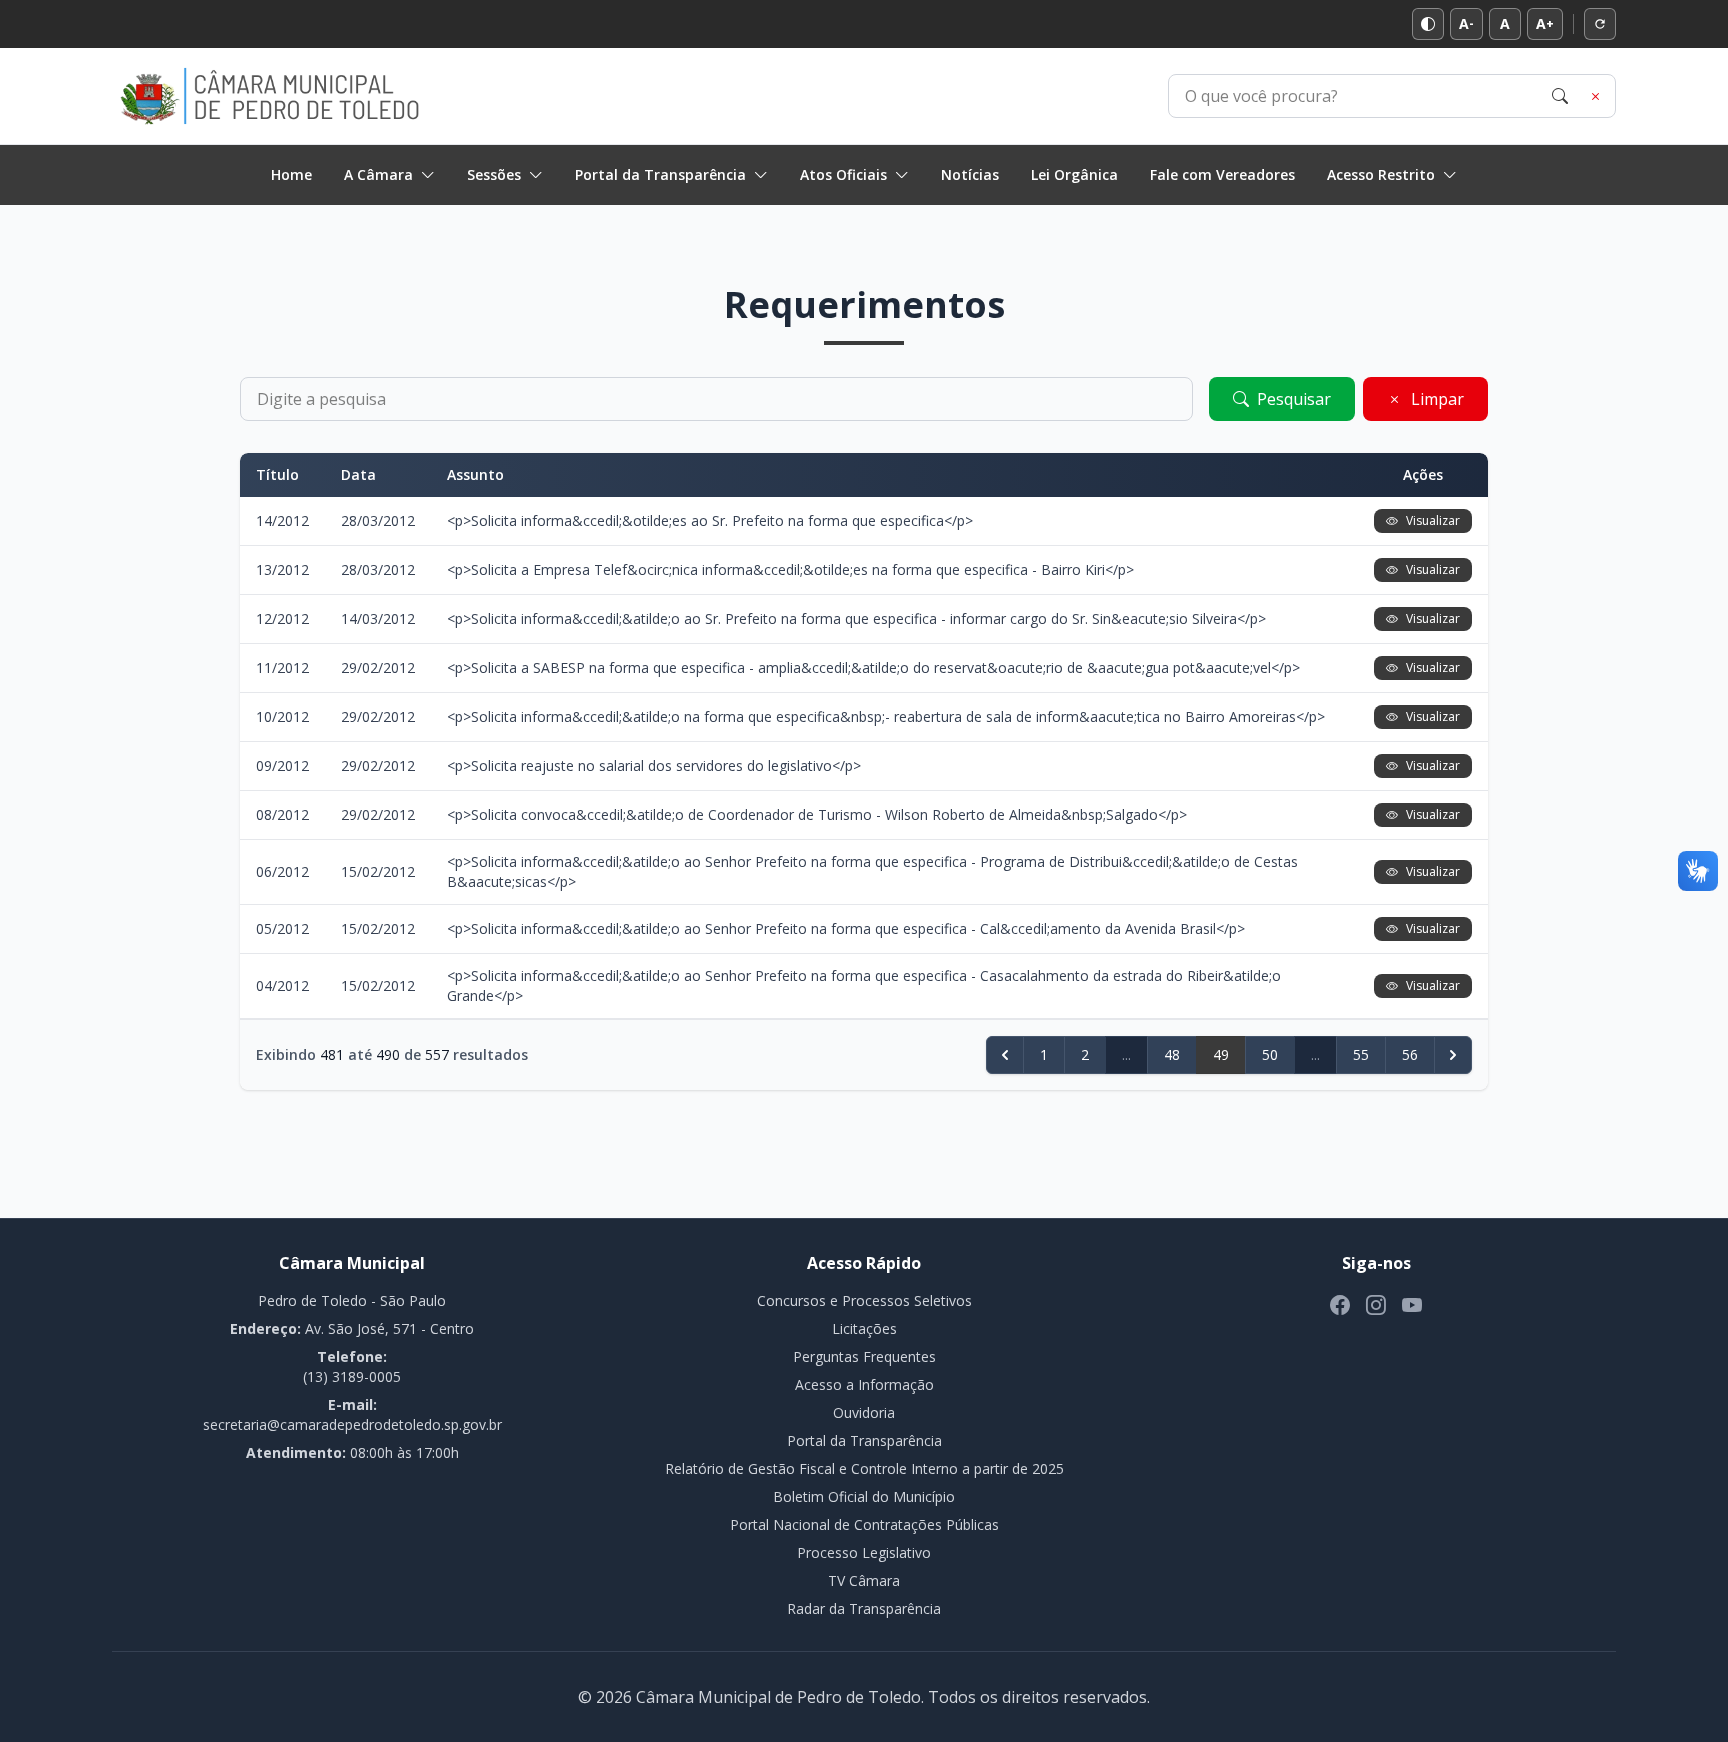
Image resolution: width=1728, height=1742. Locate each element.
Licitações (864, 1328)
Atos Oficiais (843, 174)
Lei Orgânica (1074, 174)
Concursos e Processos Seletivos (864, 1300)
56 (1410, 1054)
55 (1361, 1054)
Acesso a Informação (864, 1384)
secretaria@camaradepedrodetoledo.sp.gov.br (352, 1424)
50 (1270, 1054)
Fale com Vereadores (1222, 174)
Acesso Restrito (1381, 174)
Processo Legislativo (864, 1552)
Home (291, 174)
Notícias (970, 174)
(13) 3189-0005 (352, 1376)
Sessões (494, 174)
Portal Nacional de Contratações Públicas (864, 1524)
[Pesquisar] (1560, 96)
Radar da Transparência (864, 1608)
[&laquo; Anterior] (1005, 1055)
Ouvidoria (864, 1412)
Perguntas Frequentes (864, 1356)
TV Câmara (864, 1580)
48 (1172, 1054)
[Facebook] (1340, 1305)
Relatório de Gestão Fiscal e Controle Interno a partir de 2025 (864, 1468)
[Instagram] (1376, 1305)
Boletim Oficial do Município (864, 1496)
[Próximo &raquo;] (1453, 1055)
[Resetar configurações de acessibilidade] (1600, 24)
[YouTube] (1412, 1305)
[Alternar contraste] (1428, 24)
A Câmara (378, 174)
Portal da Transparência (660, 174)
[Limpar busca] (1596, 96)
